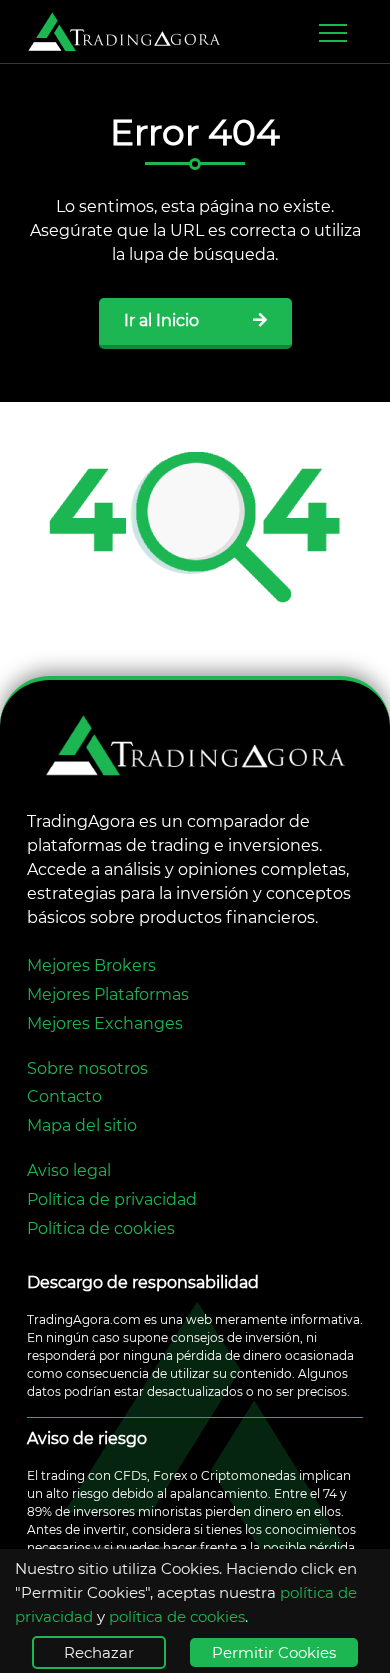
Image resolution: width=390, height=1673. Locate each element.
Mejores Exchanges (105, 1023)
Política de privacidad (112, 1199)
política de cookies (177, 1616)
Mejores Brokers (91, 965)
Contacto (64, 1096)
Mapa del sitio (82, 1125)
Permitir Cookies (274, 1652)
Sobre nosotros (87, 1068)
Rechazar (99, 1652)
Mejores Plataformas (108, 994)
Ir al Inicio (163, 320)
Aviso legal (69, 1170)
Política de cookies (101, 1228)
